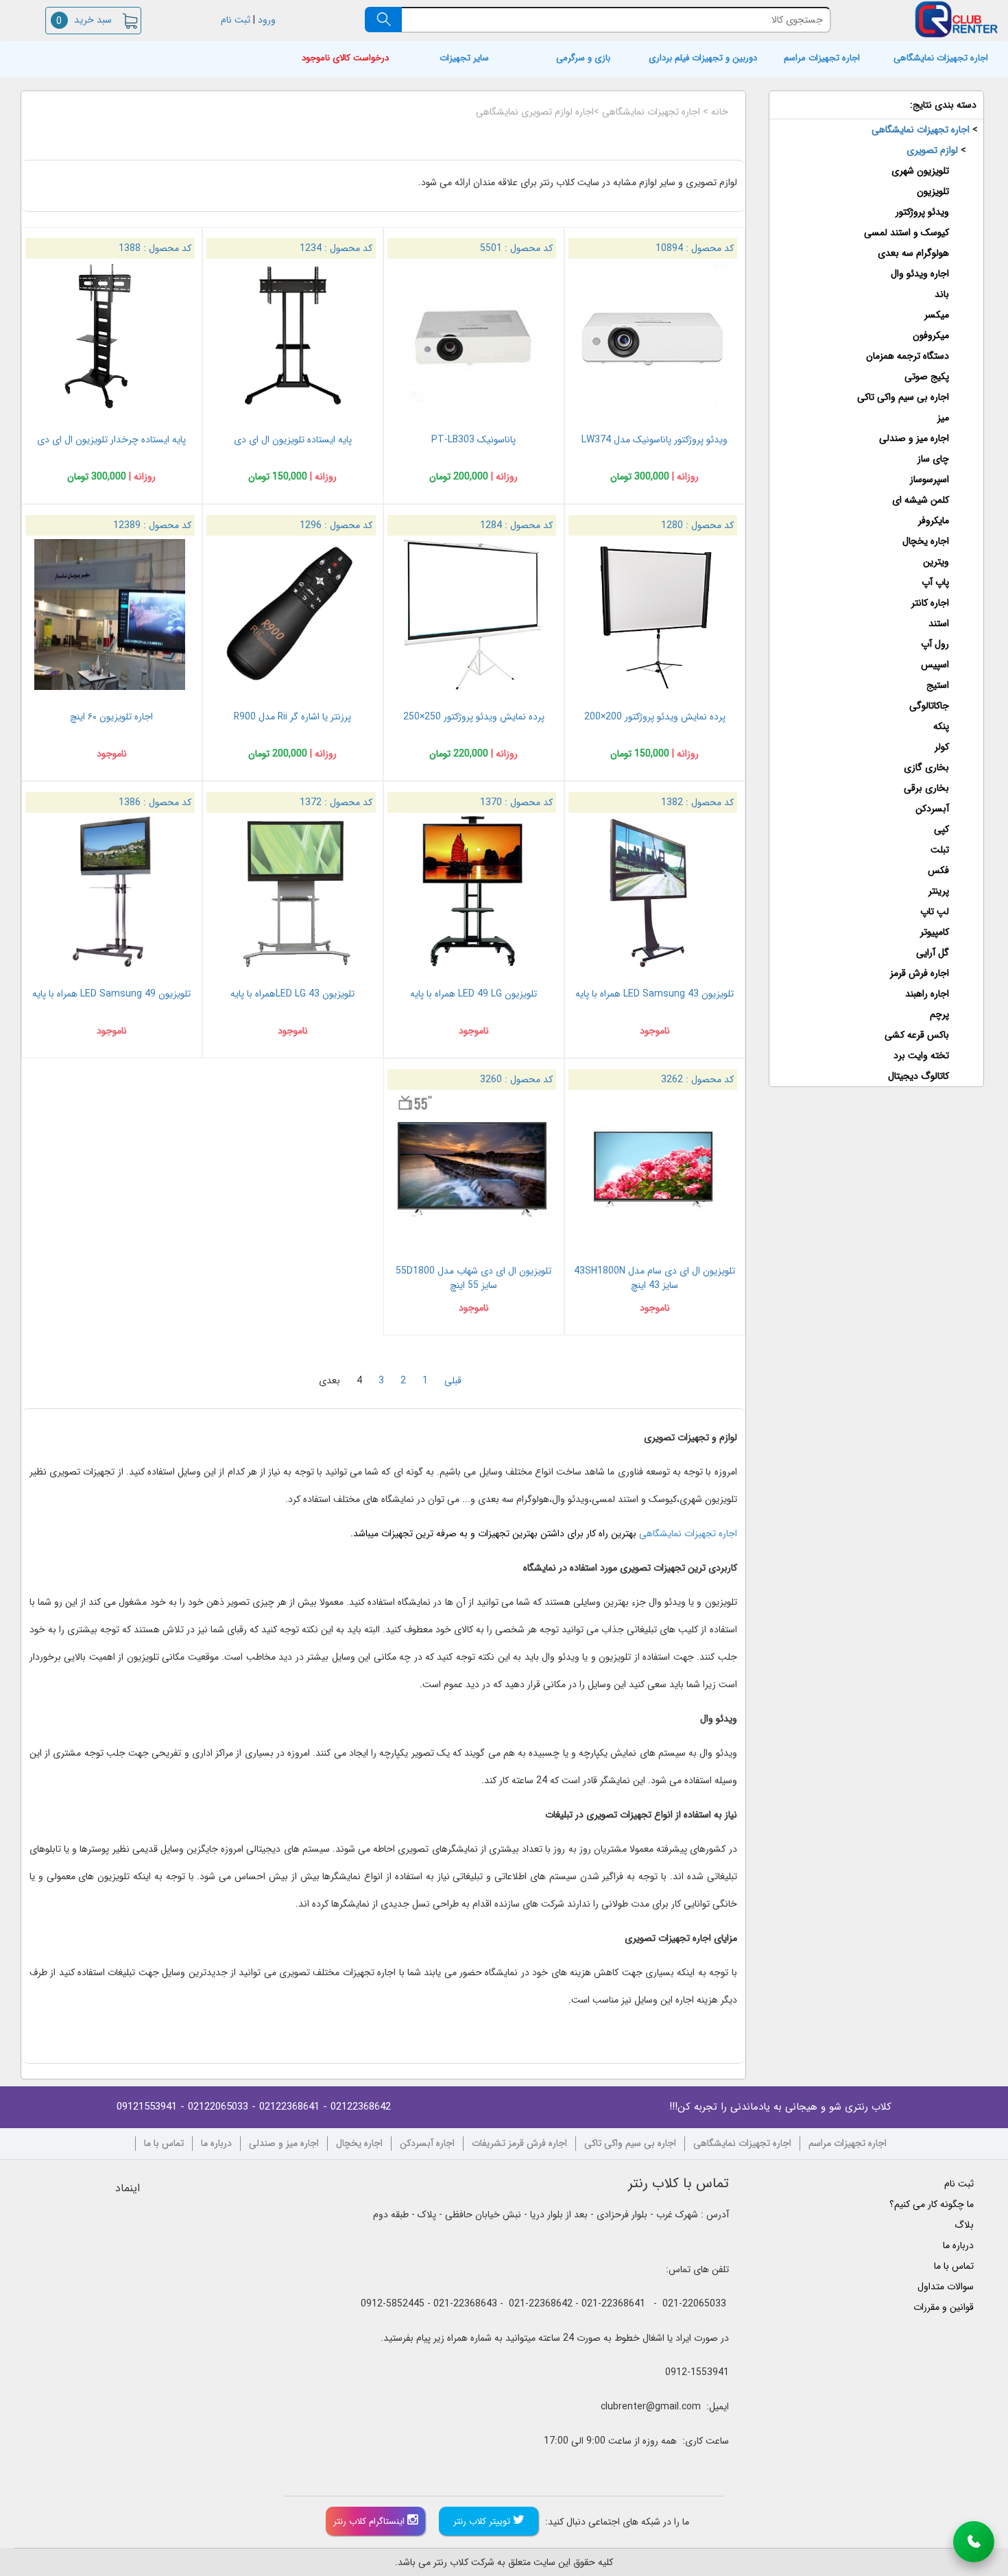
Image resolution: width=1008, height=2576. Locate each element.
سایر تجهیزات (464, 59)
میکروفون (931, 335)
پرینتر (939, 891)
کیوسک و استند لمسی (907, 232)
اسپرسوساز (929, 479)
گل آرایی (933, 953)
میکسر (937, 315)
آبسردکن (932, 809)
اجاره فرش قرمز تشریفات (519, 2144)
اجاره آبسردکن (427, 2144)
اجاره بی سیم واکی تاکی (903, 397)
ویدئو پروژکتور (922, 212)
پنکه (941, 726)
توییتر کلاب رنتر (483, 2521)
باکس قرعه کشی (917, 1035)
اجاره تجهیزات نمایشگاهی (941, 59)
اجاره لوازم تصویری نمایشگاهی (535, 112)
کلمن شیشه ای (921, 500)
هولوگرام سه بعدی (913, 253)
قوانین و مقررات (944, 2307)
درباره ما (216, 2144)
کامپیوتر (935, 932)
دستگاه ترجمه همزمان (908, 356)
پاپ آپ (935, 582)
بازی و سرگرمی (583, 59)
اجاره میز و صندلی (914, 438)
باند (942, 294)
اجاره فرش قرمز (920, 973)
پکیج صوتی (927, 377)
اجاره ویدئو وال (920, 274)
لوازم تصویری (932, 150)
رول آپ (935, 644)
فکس (938, 870)
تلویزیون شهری (920, 171)
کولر (942, 747)
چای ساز (933, 459)
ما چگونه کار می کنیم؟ (932, 2204)
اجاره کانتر (930, 603)
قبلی (453, 1381)
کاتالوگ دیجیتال (919, 1076)
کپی (941, 829)
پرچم (939, 1014)
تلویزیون (933, 191)
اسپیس (935, 665)
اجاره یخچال (926, 541)
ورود (268, 20)
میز (943, 418)
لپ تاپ (935, 911)
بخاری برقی (926, 788)
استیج (938, 685)
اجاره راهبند (927, 994)
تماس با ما (164, 2144)
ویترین (936, 562)
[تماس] (974, 2542)
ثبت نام (234, 20)
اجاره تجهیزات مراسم (822, 59)
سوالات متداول (946, 2287)
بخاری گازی (926, 767)
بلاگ (964, 2225)
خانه (720, 112)
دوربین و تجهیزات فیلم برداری (703, 59)
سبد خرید (84, 20)
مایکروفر (934, 521)
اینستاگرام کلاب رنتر (370, 2521)
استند (939, 623)
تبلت (940, 850)
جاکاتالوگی (929, 706)
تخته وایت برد (921, 1056)
